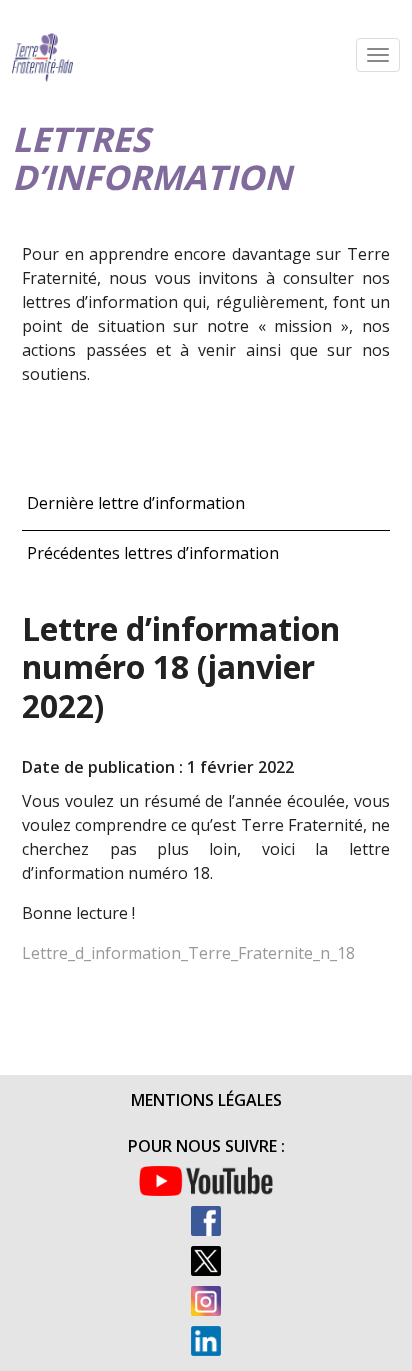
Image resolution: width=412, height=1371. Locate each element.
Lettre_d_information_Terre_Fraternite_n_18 (188, 953)
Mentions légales (206, 1100)
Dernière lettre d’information (136, 503)
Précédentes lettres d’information (153, 553)
